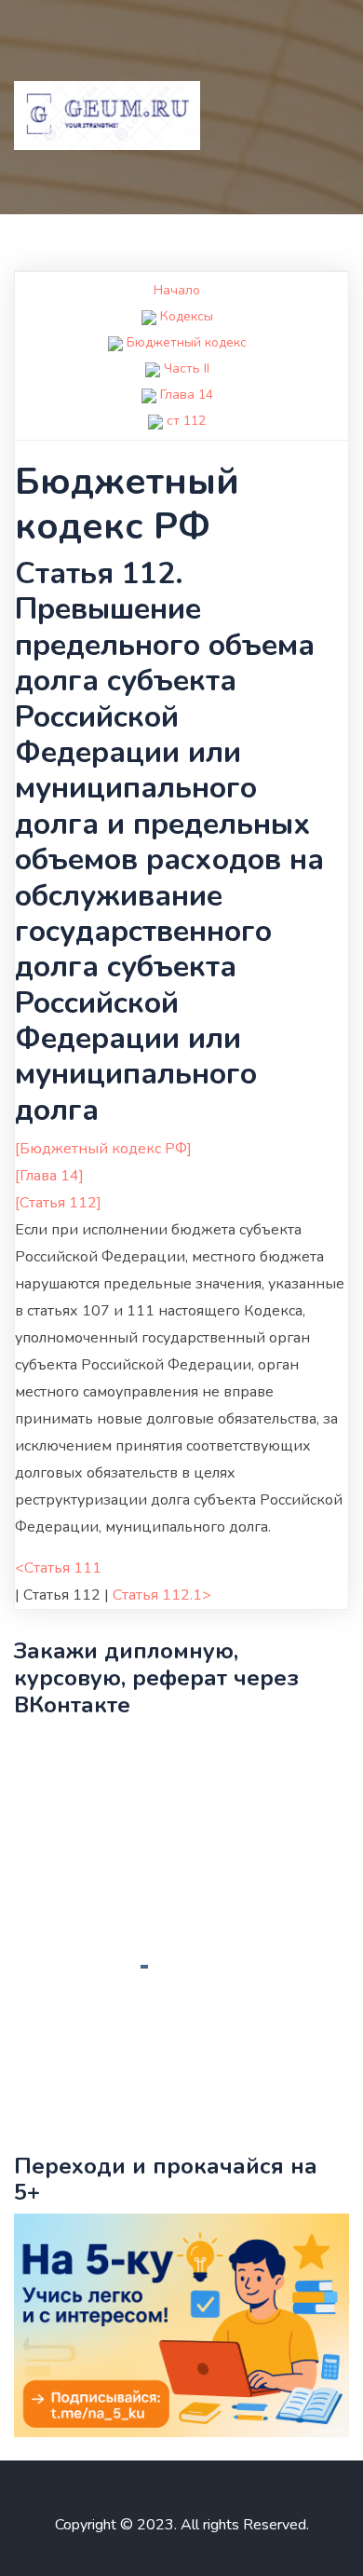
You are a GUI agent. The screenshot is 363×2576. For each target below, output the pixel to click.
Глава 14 (187, 395)
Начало (177, 290)
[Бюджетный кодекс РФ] (103, 1149)
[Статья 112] (58, 1203)
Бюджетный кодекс (187, 342)
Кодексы (187, 316)
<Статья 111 (58, 1568)
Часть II (187, 368)
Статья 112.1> (162, 1595)
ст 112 (186, 421)
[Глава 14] (49, 1176)
